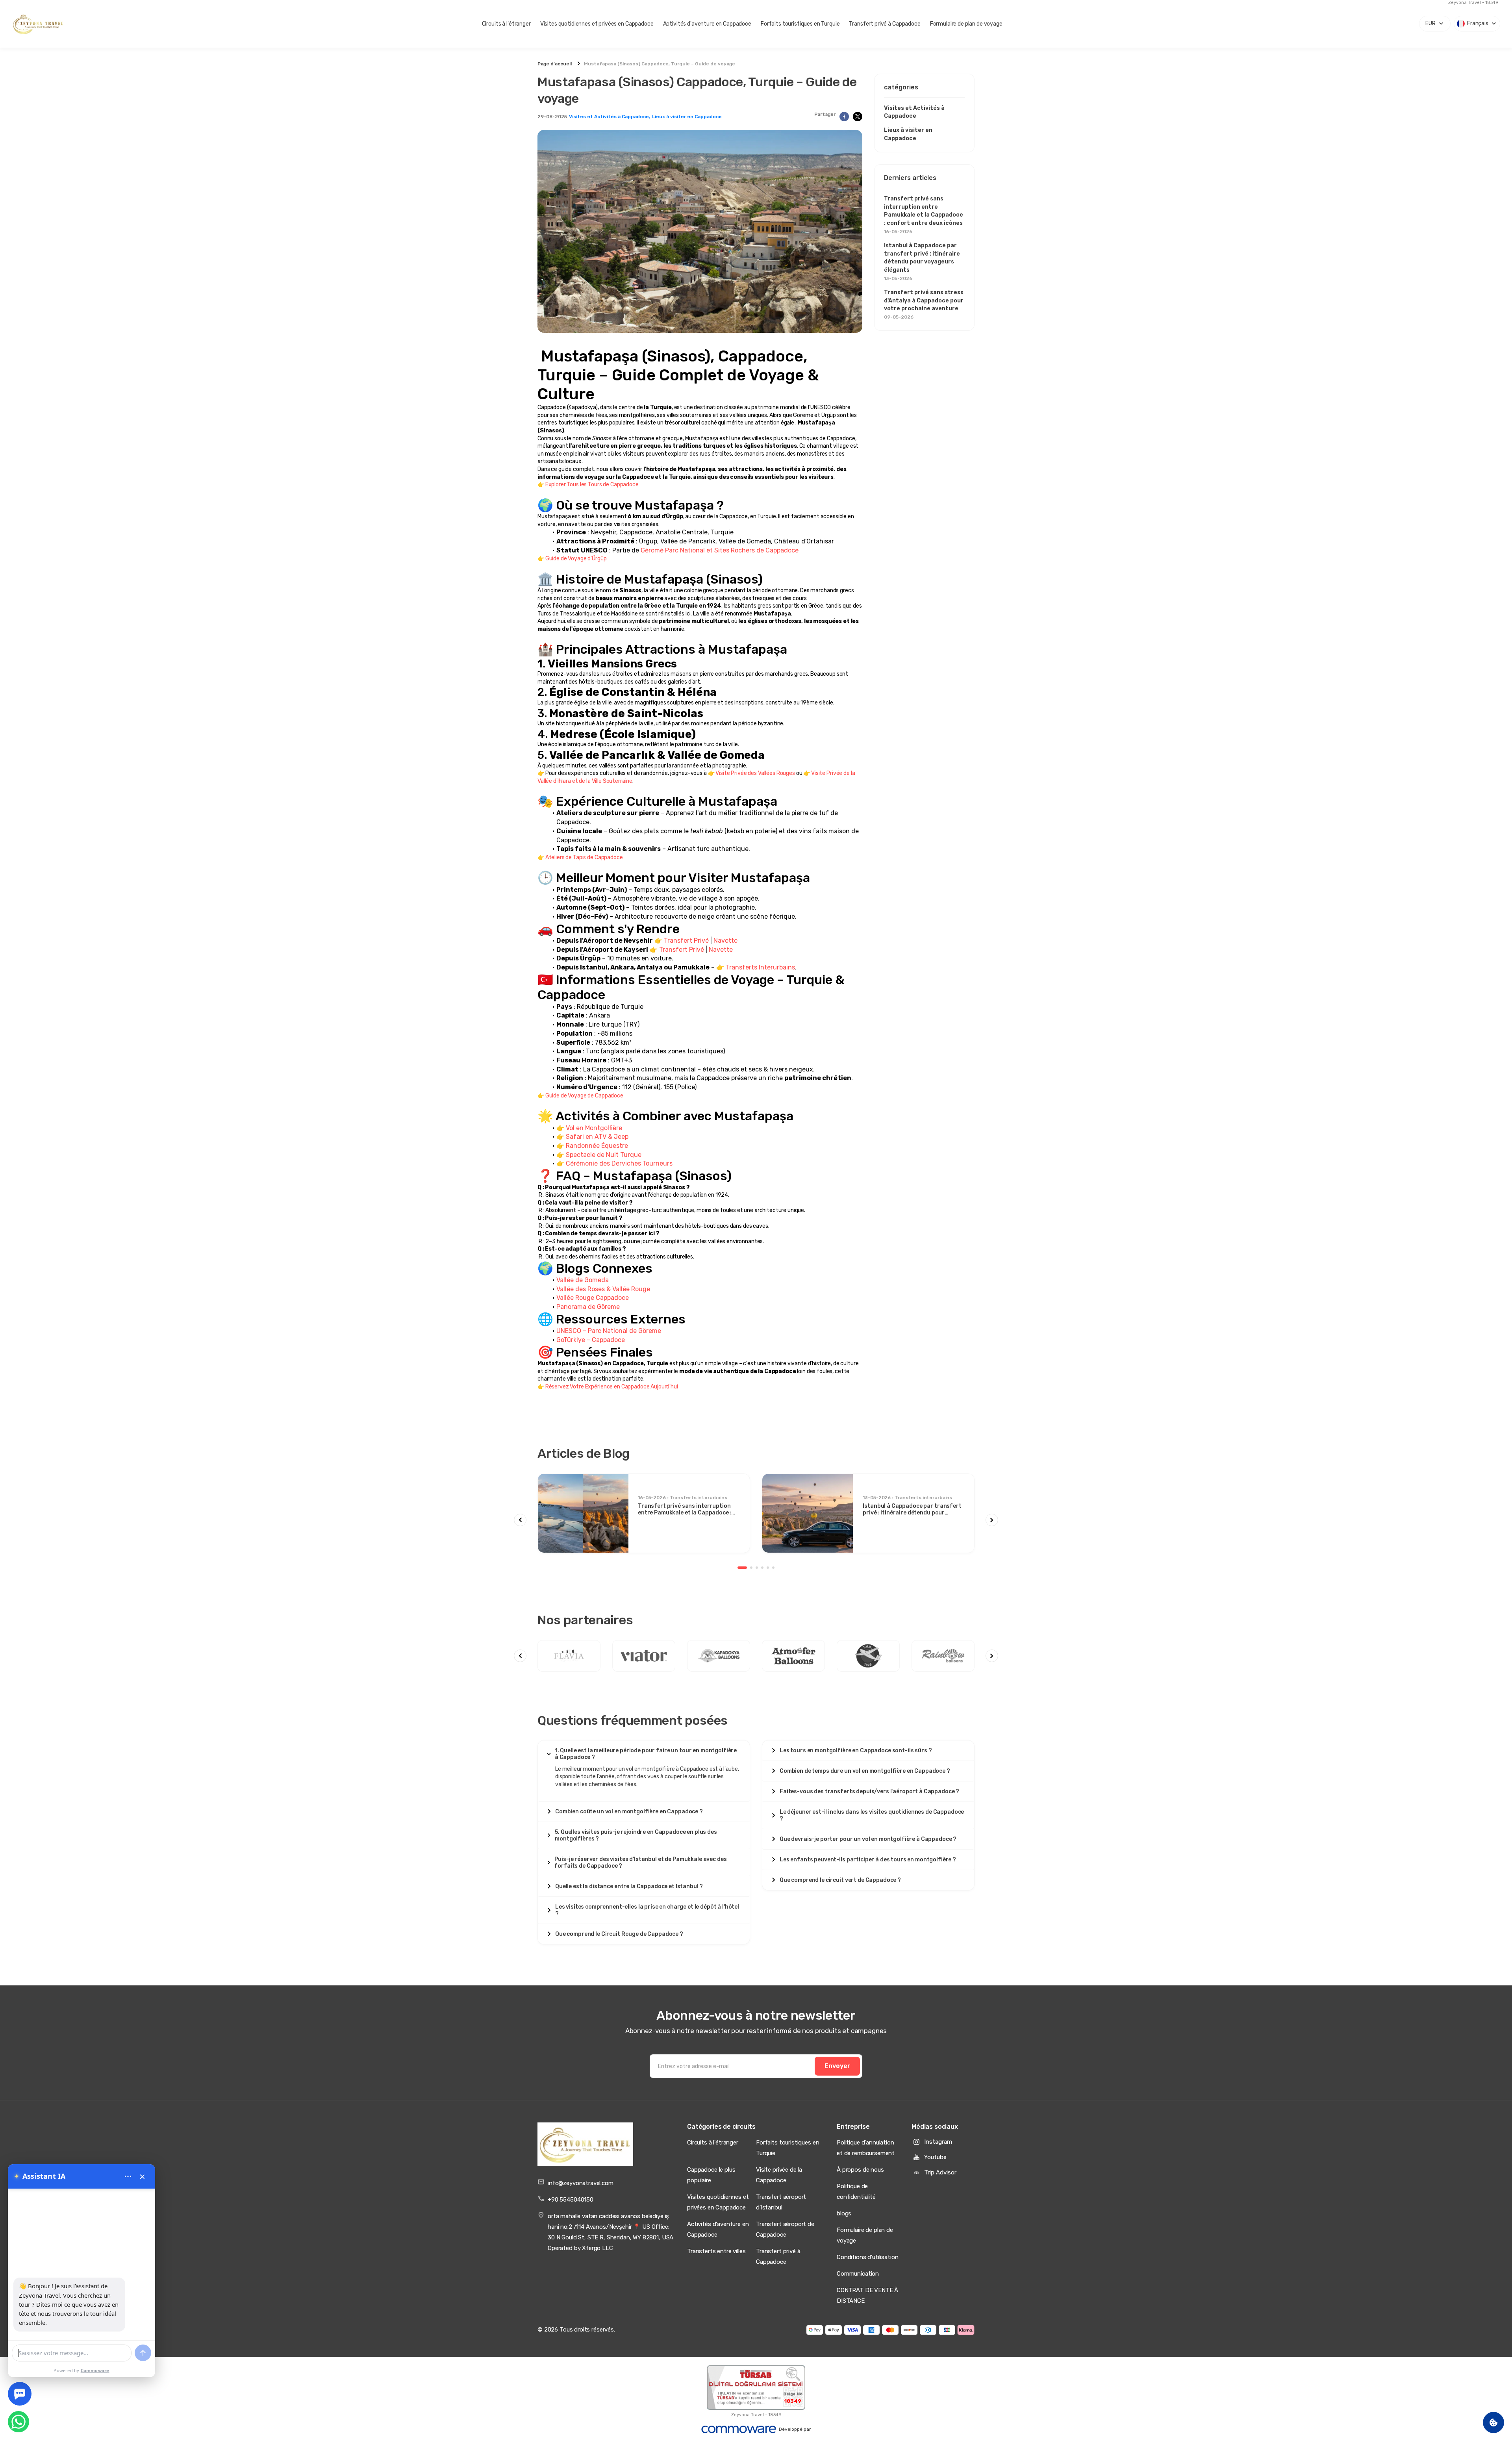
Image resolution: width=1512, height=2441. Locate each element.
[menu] (128, 2176)
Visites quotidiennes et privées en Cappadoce (597, 24)
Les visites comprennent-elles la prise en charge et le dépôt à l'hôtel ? (647, 1910)
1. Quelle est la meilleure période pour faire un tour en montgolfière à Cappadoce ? (646, 1754)
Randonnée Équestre (597, 1146)
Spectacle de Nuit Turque (604, 1155)
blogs (844, 2213)
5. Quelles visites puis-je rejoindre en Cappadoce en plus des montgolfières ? (636, 1835)
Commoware (95, 2370)
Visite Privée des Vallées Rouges (755, 773)
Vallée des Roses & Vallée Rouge (603, 1289)
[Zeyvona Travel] (585, 2144)
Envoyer (838, 2066)
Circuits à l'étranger (506, 24)
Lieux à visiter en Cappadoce (687, 117)
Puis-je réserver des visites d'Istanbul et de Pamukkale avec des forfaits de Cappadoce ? (640, 1863)
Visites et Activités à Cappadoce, (610, 117)
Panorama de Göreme (588, 1307)
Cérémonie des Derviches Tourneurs (619, 1163)
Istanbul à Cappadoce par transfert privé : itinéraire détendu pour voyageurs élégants (922, 262)
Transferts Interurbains (760, 967)
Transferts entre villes (716, 2251)
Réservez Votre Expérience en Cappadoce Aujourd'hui (612, 1387)
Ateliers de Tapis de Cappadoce (584, 857)
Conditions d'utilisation (867, 2257)
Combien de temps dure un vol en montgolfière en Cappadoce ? (865, 1771)
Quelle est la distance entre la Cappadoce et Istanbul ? (629, 1886)
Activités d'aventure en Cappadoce (707, 24)
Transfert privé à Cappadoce (885, 24)
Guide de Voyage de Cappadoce (584, 1096)
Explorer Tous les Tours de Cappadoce (592, 485)
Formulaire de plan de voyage (966, 24)
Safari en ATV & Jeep (597, 1137)
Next (992, 1520)
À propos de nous (860, 2170)
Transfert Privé (686, 941)
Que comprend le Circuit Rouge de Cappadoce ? (619, 1934)
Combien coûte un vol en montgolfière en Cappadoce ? (629, 1812)
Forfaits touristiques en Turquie (800, 24)
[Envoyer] (143, 2353)
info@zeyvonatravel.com (581, 2183)
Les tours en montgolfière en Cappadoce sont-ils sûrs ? (856, 1751)
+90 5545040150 (571, 2200)
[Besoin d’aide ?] (20, 2394)
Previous (520, 1520)
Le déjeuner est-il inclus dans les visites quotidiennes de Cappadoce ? (872, 1815)
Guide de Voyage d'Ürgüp (576, 559)
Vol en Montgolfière (594, 1128)
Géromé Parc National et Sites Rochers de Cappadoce (720, 550)
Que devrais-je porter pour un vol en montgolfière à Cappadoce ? (868, 1839)
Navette (725, 941)
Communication (858, 2274)
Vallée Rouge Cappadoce (593, 1298)
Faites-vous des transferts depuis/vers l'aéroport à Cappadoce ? (869, 1791)
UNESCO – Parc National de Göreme (609, 1331)
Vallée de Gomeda (583, 1280)
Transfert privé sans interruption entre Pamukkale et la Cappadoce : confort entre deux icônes (924, 215)
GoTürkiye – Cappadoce (591, 1340)
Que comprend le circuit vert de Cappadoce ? (840, 1880)
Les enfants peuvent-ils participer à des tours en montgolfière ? (868, 1860)
